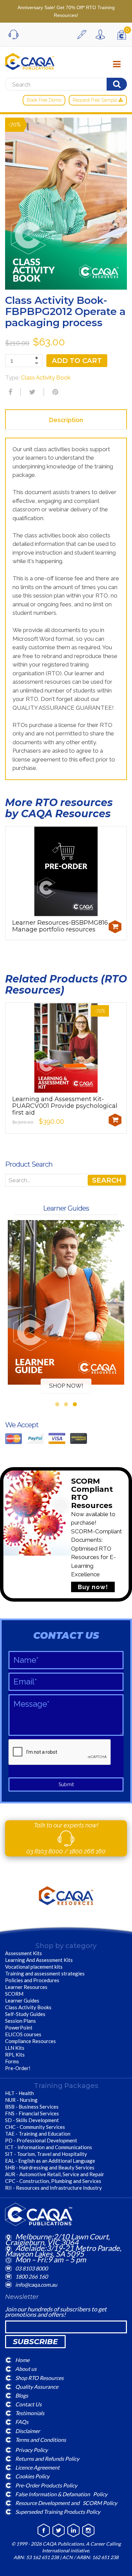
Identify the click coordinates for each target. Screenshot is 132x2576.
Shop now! (66, 1386)
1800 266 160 (87, 1851)
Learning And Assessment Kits (39, 1960)
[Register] (84, 34)
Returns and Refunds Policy (47, 2459)
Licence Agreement (37, 2467)
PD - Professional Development (41, 2140)
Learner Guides (22, 2000)
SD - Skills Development (32, 2120)
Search (107, 1180)
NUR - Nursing (21, 2100)
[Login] (102, 34)
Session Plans (20, 2021)
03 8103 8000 (45, 1851)
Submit (66, 1784)
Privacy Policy (31, 2450)
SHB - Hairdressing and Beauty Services (50, 2167)
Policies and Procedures (32, 1980)
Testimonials (30, 2413)
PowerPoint (19, 2027)
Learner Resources (26, 1987)
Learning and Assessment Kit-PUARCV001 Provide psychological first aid (65, 1106)
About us (26, 2369)
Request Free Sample (96, 100)
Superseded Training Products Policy (58, 2512)
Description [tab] (66, 420)
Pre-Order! (18, 2068)
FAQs (22, 2422)
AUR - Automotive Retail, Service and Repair (55, 2174)
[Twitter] (31, 392)
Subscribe (35, 2342)
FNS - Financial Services (32, 2113)
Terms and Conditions (41, 2439)
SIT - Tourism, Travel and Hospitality (46, 2154)
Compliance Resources (30, 2041)
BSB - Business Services (32, 2107)
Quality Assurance (37, 2386)
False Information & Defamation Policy (61, 2494)
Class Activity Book (46, 378)
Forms (12, 2061)
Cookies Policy (32, 2476)
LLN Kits (15, 2048)
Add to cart (77, 361)
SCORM (14, 1994)
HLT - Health (19, 2093)
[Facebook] (9, 392)
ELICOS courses (23, 2034)
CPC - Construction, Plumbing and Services (53, 2181)
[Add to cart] (115, 927)
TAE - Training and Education (38, 2134)
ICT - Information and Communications (49, 2147)
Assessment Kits (24, 1953)
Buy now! (93, 1587)
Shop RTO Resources (39, 2377)
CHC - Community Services (35, 2127)
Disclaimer (28, 2431)
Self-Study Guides (25, 2014)
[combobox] (66, 1180)
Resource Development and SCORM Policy (66, 2503)
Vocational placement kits (34, 1967)
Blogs (22, 2395)
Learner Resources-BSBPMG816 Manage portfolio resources (60, 926)
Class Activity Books (28, 2007)
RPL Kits (15, 2055)
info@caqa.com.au (36, 2285)
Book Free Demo (44, 100)
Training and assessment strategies (45, 1973)
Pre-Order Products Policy (46, 2485)
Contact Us (28, 2404)
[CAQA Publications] (30, 60)
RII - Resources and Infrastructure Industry (53, 2188)
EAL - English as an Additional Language (50, 2161)
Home (22, 2360)
